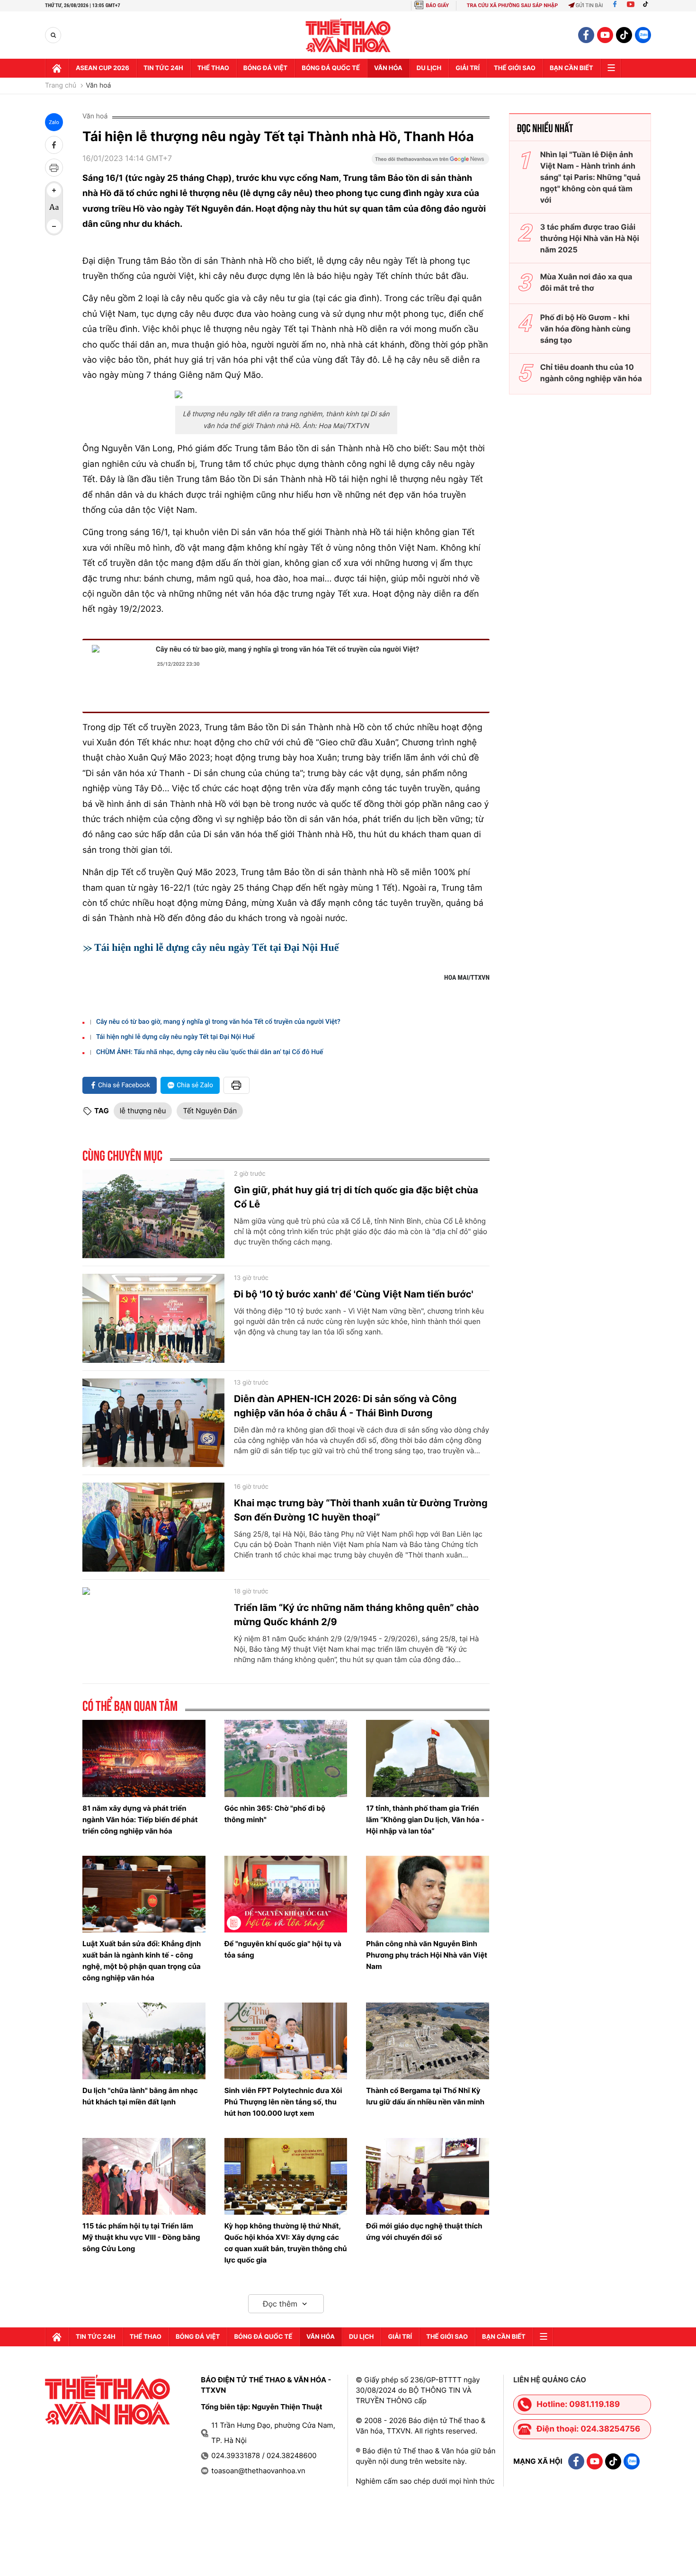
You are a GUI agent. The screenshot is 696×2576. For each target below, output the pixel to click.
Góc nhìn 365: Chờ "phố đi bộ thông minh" (275, 1814)
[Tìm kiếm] (53, 35)
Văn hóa (388, 68)
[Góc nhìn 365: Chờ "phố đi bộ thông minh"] (286, 1758)
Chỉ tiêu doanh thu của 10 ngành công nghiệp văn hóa (591, 373)
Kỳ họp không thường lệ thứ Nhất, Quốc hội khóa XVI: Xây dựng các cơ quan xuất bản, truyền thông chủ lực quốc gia (286, 2243)
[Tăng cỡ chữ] (54, 190)
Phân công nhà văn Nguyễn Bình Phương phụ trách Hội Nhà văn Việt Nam (427, 1955)
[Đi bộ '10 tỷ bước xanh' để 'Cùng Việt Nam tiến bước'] (153, 1318)
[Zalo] (643, 35)
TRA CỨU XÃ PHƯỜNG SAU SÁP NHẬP (513, 5)
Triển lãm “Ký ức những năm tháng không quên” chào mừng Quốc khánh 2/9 (357, 1615)
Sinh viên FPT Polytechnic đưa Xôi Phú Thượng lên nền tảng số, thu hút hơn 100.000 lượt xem (283, 2102)
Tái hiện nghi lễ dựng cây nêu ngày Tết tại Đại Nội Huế (216, 947)
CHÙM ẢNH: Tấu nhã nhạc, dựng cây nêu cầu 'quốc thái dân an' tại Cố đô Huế (210, 1052)
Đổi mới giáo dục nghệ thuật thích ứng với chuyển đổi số (424, 2232)
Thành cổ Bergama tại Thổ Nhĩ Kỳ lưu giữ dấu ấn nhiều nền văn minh (425, 2096)
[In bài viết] (54, 168)
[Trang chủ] (57, 68)
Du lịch (429, 68)
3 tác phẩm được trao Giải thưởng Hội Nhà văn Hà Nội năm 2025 (590, 238)
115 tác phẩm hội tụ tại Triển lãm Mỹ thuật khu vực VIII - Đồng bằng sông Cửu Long (141, 2237)
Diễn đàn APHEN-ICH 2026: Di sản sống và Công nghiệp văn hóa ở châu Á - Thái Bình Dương (345, 1406)
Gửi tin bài (589, 5)
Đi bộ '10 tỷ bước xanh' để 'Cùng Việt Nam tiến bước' (354, 1294)
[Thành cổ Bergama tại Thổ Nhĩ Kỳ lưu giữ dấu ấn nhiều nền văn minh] (428, 2041)
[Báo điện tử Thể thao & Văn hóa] (348, 35)
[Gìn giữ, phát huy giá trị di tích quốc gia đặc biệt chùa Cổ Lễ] (153, 1214)
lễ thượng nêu (143, 1111)
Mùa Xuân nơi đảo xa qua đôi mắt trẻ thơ (586, 282)
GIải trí (468, 68)
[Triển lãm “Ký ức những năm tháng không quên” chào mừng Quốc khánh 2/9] (153, 1632)
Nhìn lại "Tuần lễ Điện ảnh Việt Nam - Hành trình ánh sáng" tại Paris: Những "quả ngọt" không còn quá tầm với (590, 177)
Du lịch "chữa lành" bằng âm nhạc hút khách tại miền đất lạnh (140, 2096)
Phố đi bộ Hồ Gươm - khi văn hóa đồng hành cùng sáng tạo (585, 329)
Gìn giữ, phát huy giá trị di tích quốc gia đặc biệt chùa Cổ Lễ (356, 1197)
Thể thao (213, 68)
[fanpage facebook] (586, 35)
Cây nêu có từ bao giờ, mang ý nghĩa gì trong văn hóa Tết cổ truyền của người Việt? (287, 649)
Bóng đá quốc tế (331, 68)
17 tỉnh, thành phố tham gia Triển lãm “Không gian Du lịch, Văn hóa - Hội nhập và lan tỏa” (425, 1820)
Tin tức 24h (163, 68)
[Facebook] (615, 5)
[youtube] (605, 35)
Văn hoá (98, 86)
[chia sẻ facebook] (54, 145)
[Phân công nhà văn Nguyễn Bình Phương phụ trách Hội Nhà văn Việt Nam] (428, 1894)
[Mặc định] (54, 208)
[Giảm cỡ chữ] (54, 226)
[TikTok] (648, 5)
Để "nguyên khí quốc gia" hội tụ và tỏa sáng (283, 1949)
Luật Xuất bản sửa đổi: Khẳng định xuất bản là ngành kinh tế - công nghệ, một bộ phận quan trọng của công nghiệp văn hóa (142, 1961)
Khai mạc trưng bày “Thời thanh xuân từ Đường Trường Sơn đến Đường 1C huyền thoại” (361, 1510)
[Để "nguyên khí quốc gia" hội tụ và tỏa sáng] (286, 1894)
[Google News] (430, 162)
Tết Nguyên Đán (210, 1111)
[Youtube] (631, 5)
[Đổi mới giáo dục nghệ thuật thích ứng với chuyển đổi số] (428, 2176)
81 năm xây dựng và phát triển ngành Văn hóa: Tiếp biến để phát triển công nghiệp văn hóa (140, 1820)
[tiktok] (624, 35)
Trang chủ (61, 86)
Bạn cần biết (571, 68)
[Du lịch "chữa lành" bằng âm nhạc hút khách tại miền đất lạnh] (144, 2041)
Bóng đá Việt (265, 68)
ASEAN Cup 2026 (103, 68)
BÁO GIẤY (437, 5)
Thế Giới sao (515, 68)
